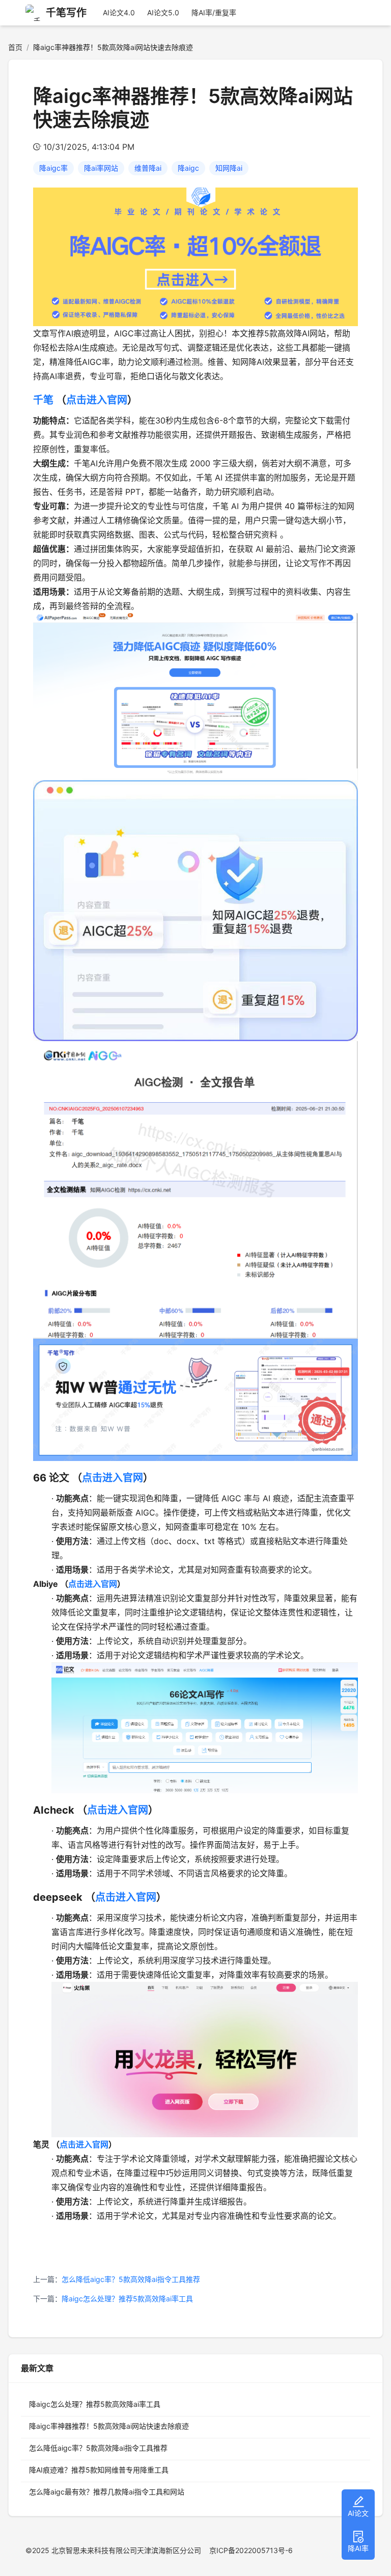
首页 (15, 47)
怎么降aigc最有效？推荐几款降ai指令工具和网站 (107, 2492)
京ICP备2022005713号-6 (251, 2550)
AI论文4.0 (119, 12)
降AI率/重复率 (214, 12)
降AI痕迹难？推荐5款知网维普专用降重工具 (99, 2470)
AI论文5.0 (163, 12)
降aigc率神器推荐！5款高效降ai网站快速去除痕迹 (109, 2426)
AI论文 (358, 2513)
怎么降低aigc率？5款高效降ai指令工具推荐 (131, 2279)
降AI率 (358, 2548)
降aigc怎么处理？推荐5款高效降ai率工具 (127, 2299)
